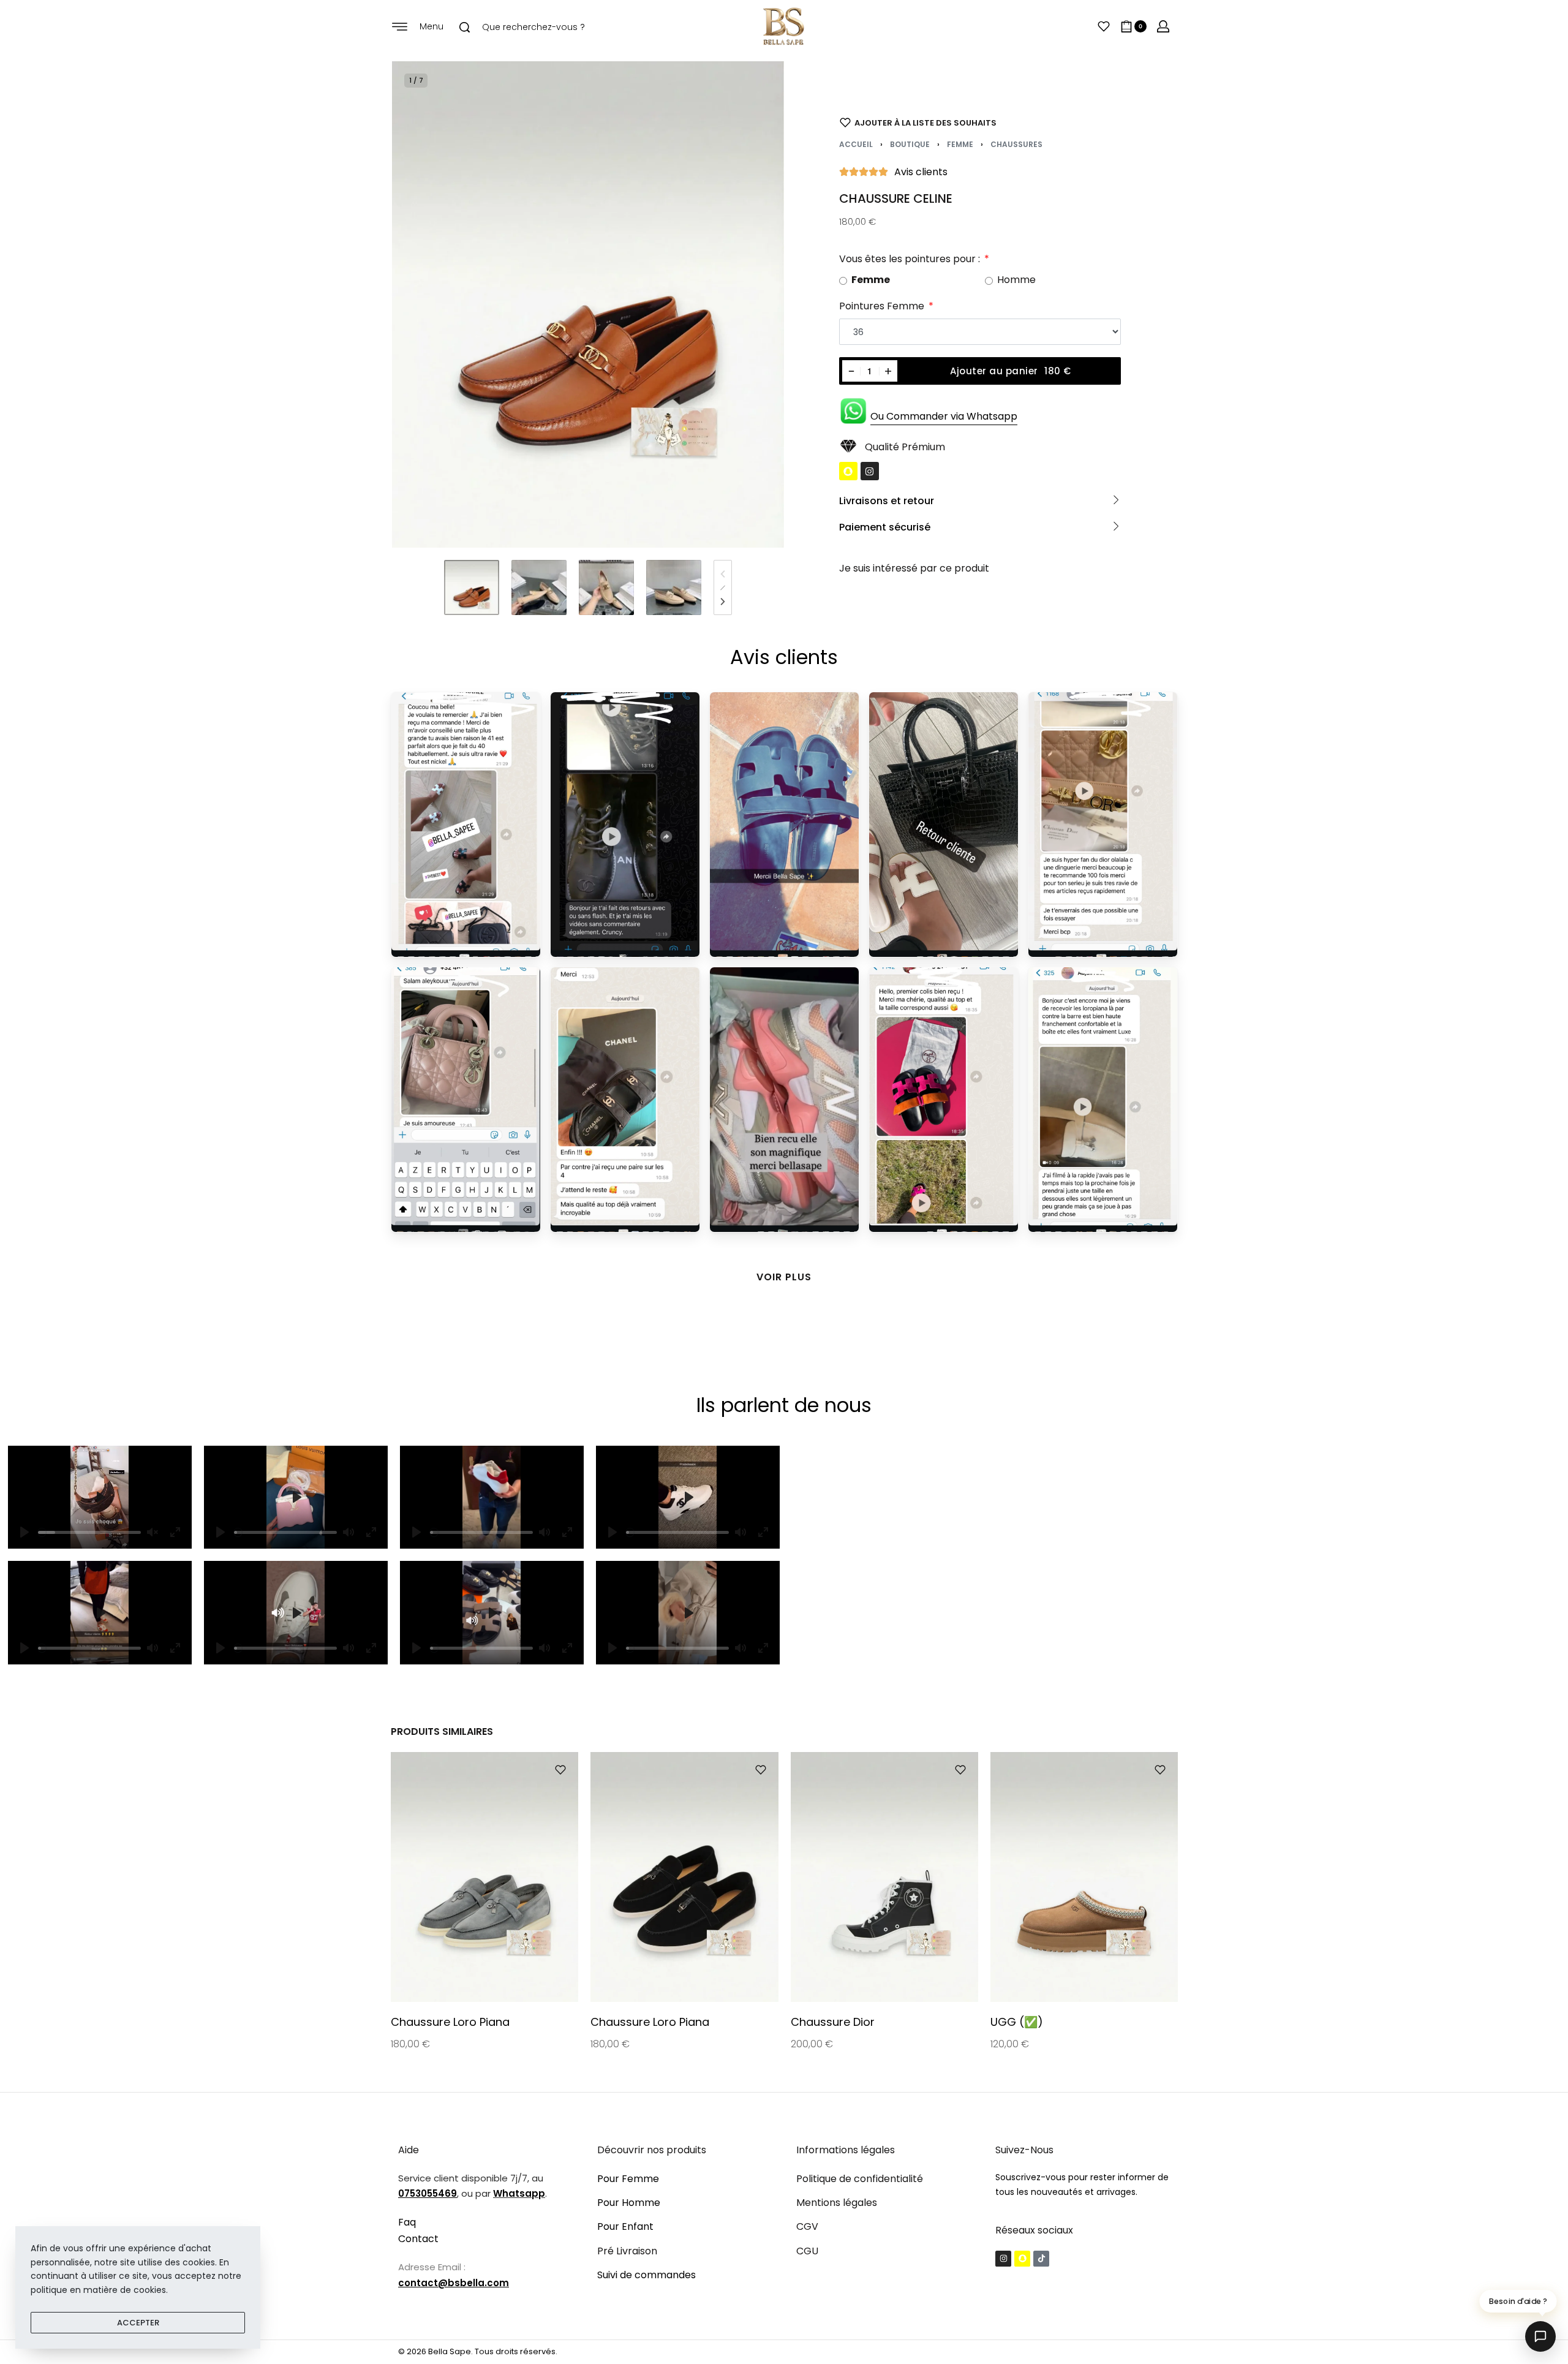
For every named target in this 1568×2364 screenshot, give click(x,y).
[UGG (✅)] (1084, 1877)
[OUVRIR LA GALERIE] (588, 304)
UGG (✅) (1016, 2022)
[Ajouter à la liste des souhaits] (560, 1770)
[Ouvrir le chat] (1540, 2336)
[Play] (221, 1532)
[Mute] (349, 1532)
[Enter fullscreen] (371, 1532)
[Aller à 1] (472, 587)
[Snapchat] (848, 471)
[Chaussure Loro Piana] (484, 1877)
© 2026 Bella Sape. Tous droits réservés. (478, 2351)
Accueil (856, 144)
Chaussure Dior (832, 2022)
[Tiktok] (1041, 2259)
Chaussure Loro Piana (450, 2022)
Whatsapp (519, 2193)
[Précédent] (425, 304)
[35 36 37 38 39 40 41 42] (980, 332)
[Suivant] (751, 304)
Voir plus (784, 1277)
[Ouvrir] (1104, 26)
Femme (960, 144)
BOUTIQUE (910, 144)
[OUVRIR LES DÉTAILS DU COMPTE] (1163, 26)
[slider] (89, 1532)
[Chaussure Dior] (884, 1877)
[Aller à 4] (674, 587)
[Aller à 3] (606, 587)
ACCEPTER (138, 2323)
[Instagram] (870, 471)
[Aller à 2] (539, 587)
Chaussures (1016, 144)
